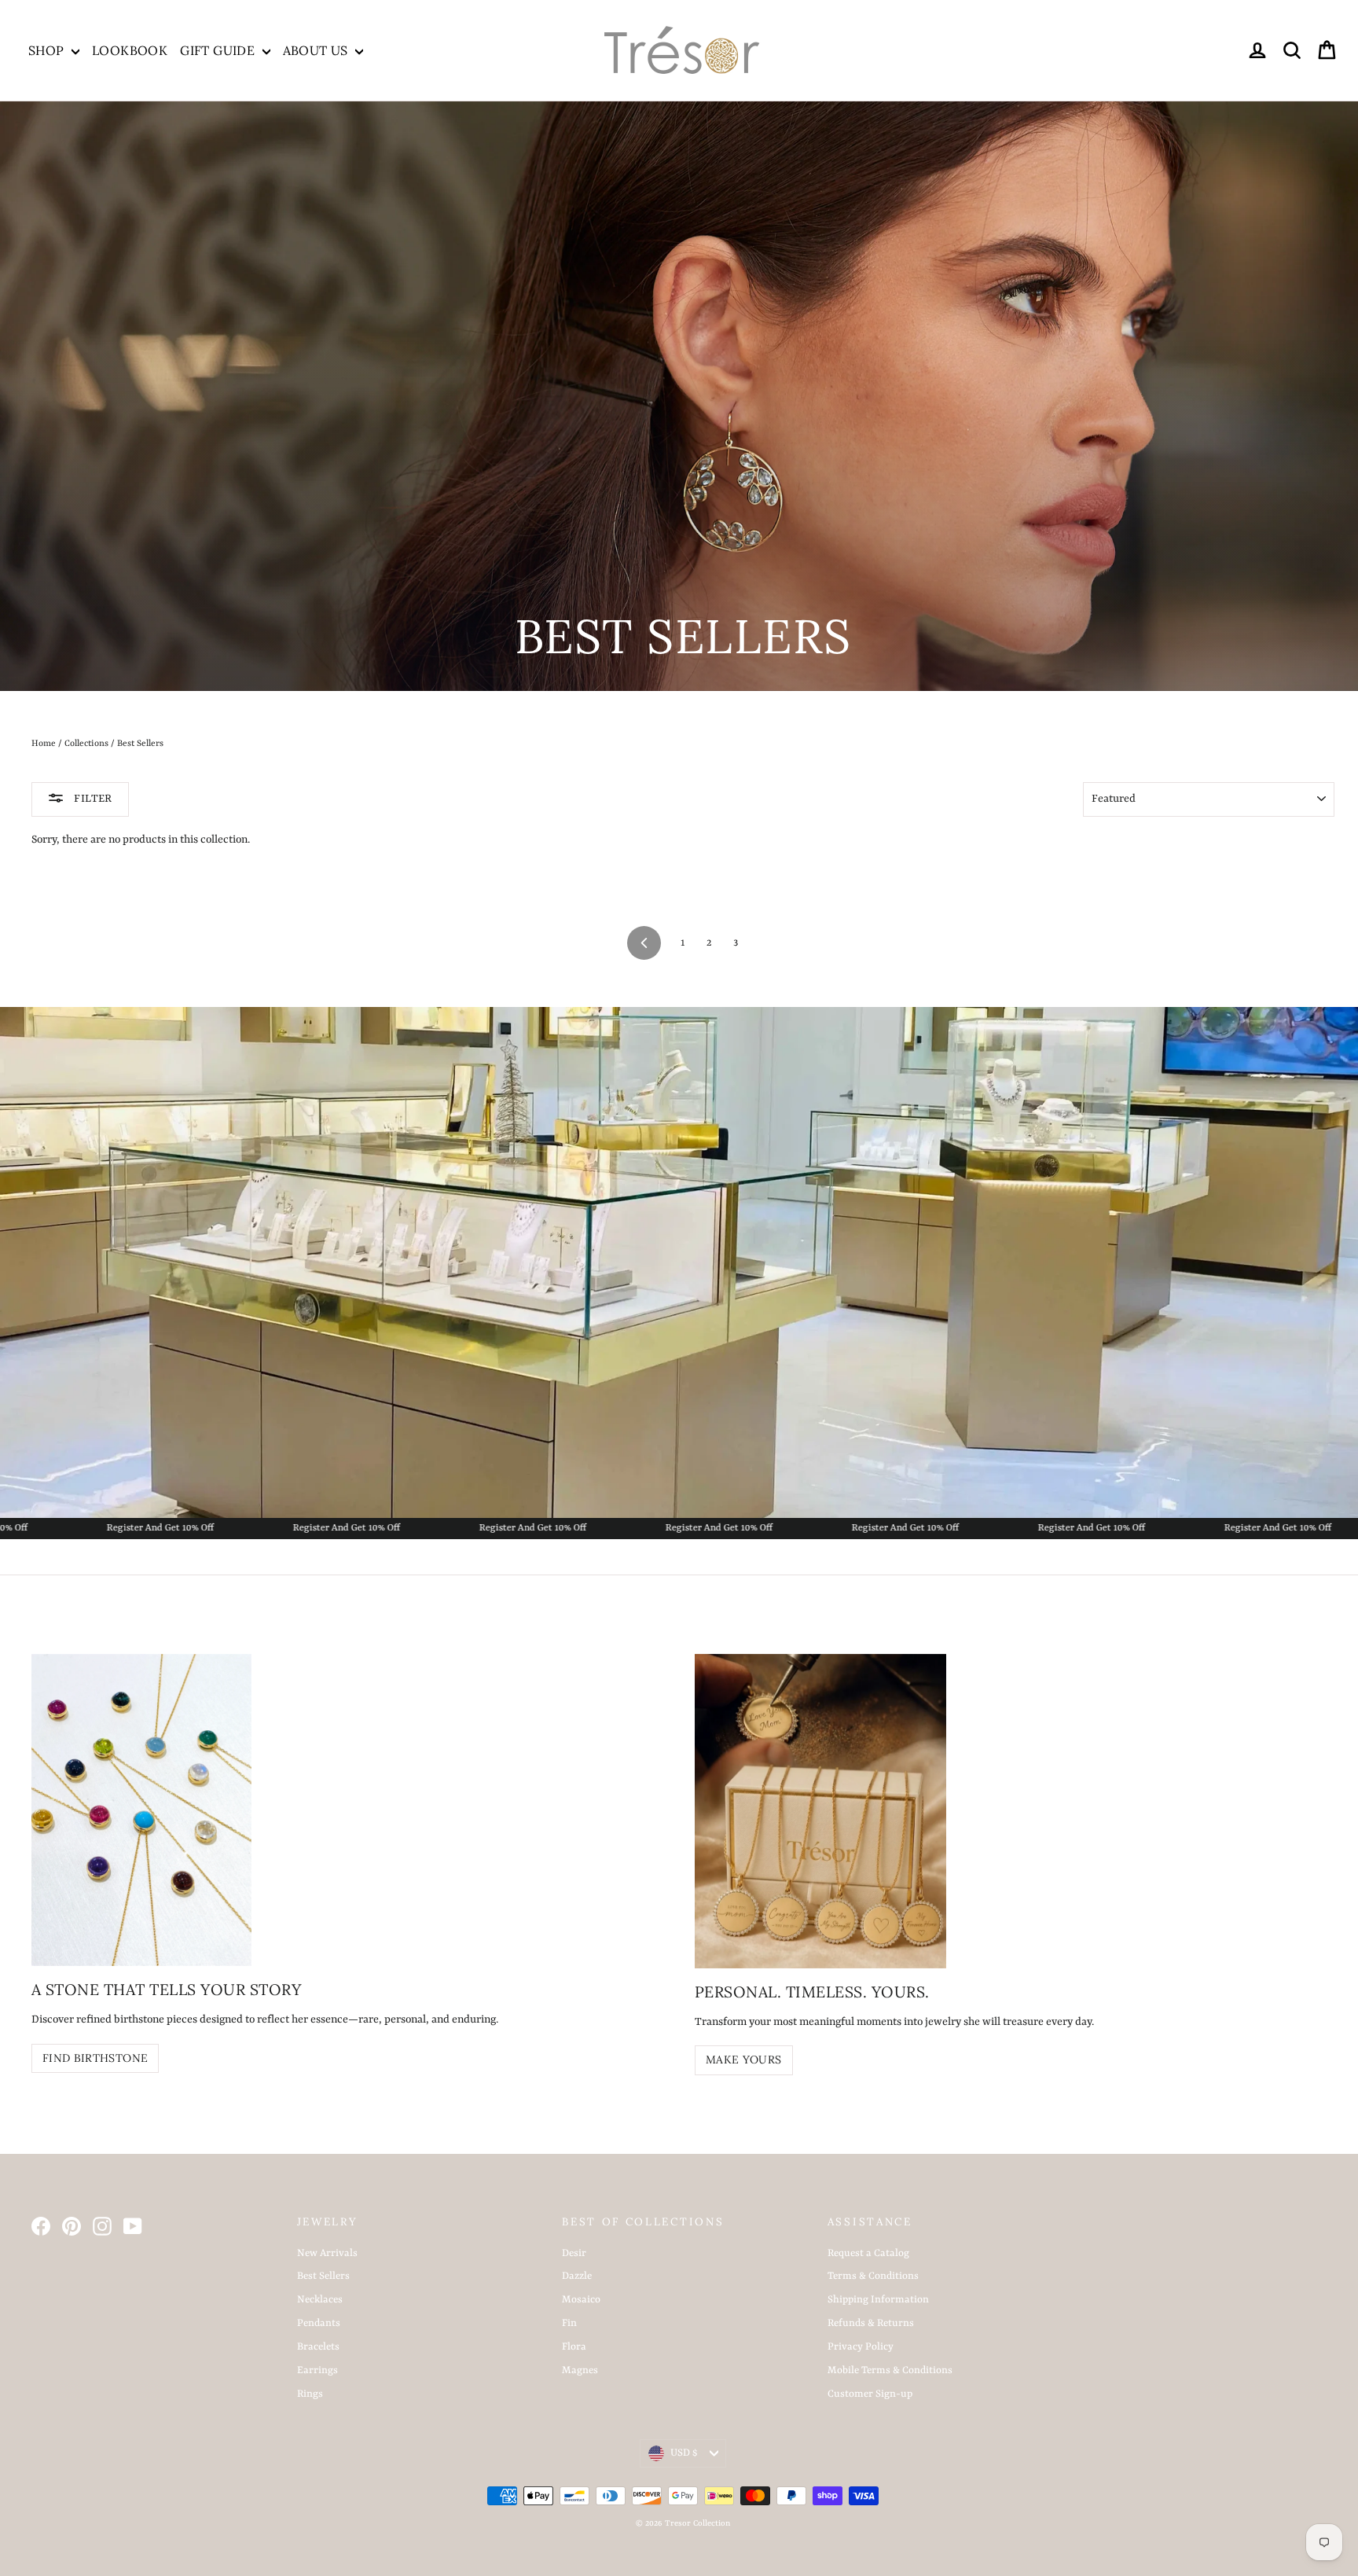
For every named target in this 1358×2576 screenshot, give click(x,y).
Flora (574, 2347)
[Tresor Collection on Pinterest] (72, 2226)
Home (44, 744)
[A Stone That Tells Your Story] (141, 1810)
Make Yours (744, 2060)
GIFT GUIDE (219, 50)
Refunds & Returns (871, 2323)
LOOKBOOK (130, 50)
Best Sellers (323, 2276)
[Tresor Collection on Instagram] (102, 2226)
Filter (92, 799)
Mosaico (581, 2300)
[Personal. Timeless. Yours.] (820, 1811)
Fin (569, 2323)
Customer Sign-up (870, 2394)
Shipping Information (878, 2300)
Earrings (317, 2370)
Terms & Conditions (873, 2276)
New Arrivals (327, 2253)
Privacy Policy (861, 2347)
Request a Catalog (868, 2253)
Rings (310, 2394)
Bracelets (318, 2347)
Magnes (580, 2370)
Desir (574, 2253)
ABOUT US (317, 50)
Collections (86, 744)
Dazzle (577, 2276)
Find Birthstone (95, 2058)
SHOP (48, 50)
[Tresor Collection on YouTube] (133, 2226)
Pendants (319, 2323)
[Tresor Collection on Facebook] (41, 2226)
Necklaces (320, 2300)
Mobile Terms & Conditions (890, 2370)
